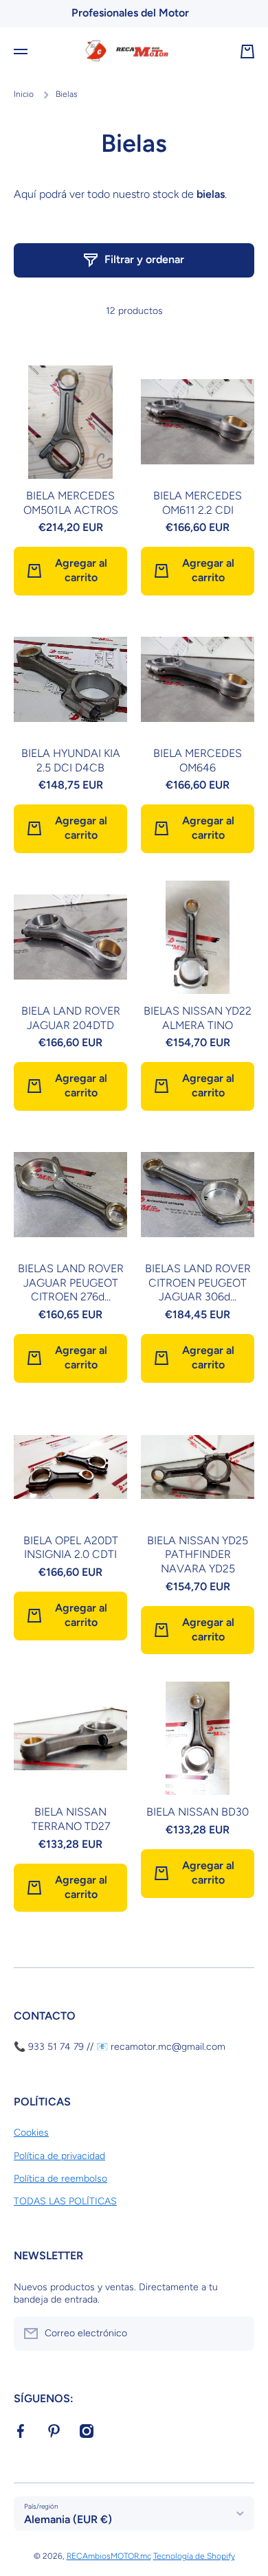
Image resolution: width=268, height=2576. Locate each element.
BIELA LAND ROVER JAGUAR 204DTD (71, 1018)
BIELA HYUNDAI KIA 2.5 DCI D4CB (71, 760)
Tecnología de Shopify (194, 2556)
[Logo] (134, 52)
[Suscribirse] (237, 2334)
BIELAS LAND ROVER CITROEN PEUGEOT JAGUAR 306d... (198, 1283)
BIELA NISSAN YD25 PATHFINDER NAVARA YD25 (198, 1555)
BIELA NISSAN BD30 (198, 1812)
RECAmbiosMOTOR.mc (109, 2556)
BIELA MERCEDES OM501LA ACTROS (71, 503)
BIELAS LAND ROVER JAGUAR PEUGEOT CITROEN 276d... (71, 1283)
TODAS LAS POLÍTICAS (65, 2201)
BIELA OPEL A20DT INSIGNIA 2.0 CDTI (71, 1548)
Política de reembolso (60, 2179)
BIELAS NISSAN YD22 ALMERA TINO (198, 1018)
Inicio (24, 94)
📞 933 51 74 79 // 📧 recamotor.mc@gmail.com (120, 2047)
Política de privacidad (59, 2156)
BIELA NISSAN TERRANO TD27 (71, 1819)
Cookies (31, 2133)
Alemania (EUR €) (68, 2519)
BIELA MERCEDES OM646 (198, 760)
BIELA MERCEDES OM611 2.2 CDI (198, 503)
